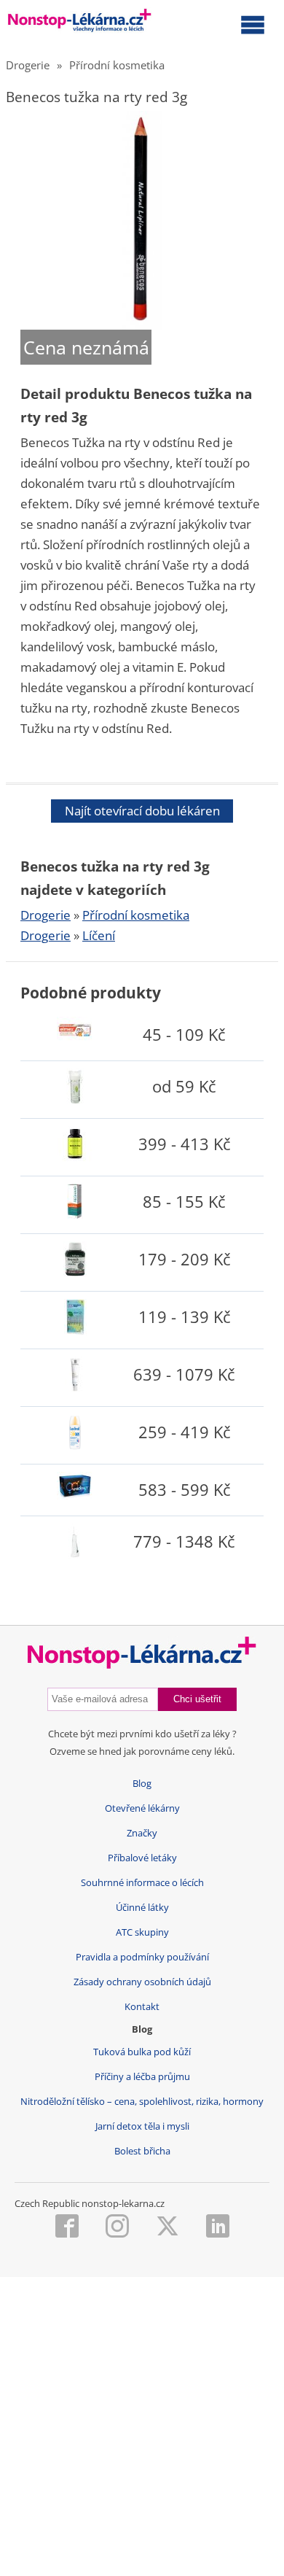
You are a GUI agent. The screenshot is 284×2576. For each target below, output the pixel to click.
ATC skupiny (142, 1932)
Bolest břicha (142, 2151)
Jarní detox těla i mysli (142, 2126)
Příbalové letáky (142, 1858)
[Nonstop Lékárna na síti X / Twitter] (167, 2227)
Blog (142, 1784)
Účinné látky (142, 1908)
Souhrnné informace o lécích (142, 1883)
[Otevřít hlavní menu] (253, 24)
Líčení (99, 935)
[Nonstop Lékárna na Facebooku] (67, 2227)
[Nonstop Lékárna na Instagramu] (117, 2227)
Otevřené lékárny (142, 1808)
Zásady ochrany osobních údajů (142, 1982)
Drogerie (28, 65)
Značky (142, 1833)
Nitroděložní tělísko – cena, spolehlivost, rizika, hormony (142, 2102)
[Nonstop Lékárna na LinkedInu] (218, 2227)
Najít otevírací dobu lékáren (142, 811)
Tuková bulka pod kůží (142, 2052)
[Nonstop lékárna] (80, 23)
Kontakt (142, 2007)
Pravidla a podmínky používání (142, 1957)
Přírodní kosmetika (117, 65)
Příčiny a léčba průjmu (142, 2077)
